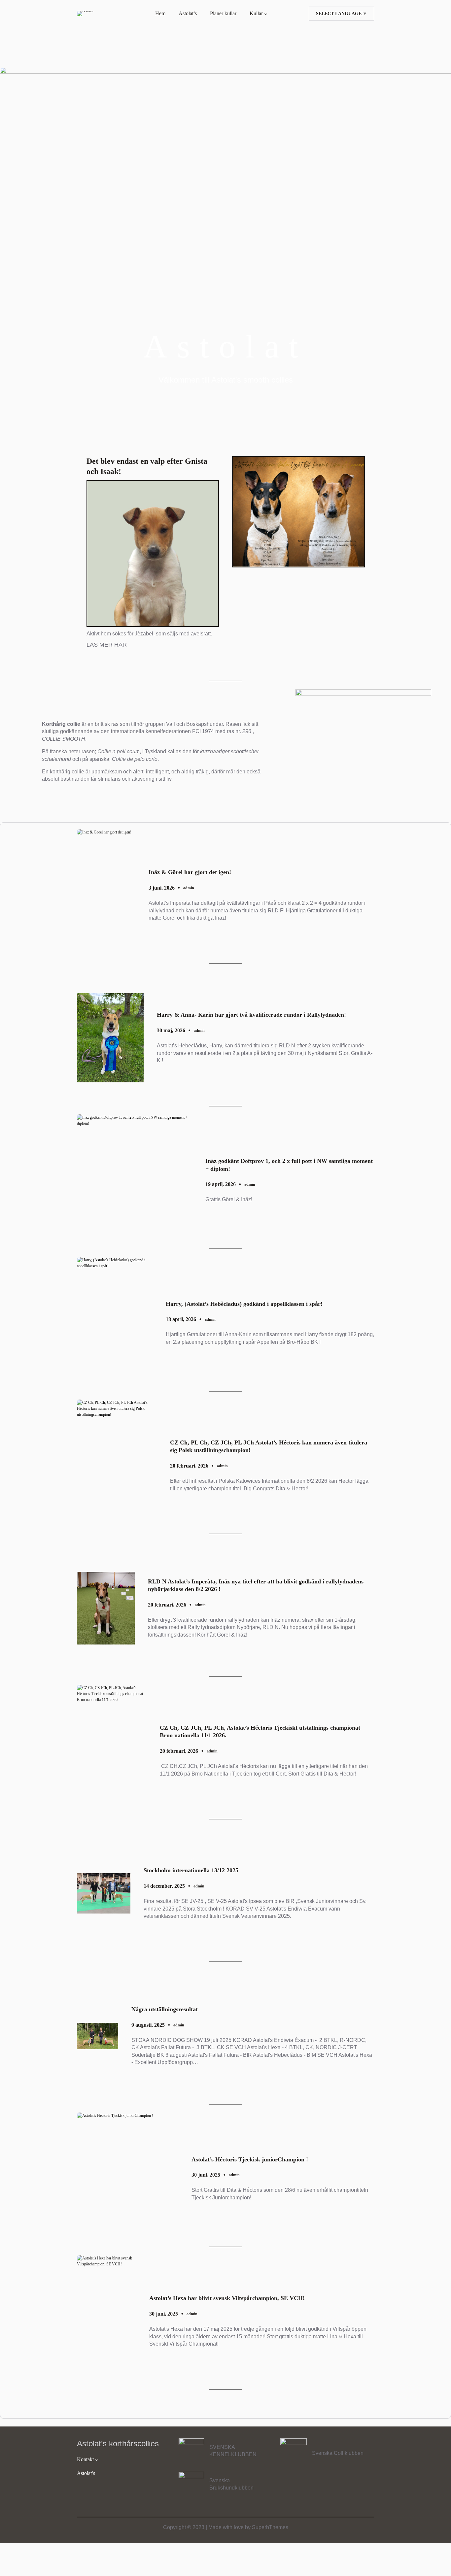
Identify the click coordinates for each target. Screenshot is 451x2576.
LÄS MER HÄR (107, 645)
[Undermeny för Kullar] (266, 14)
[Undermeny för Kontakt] (97, 2459)
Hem (160, 13)
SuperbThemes (270, 2527)
